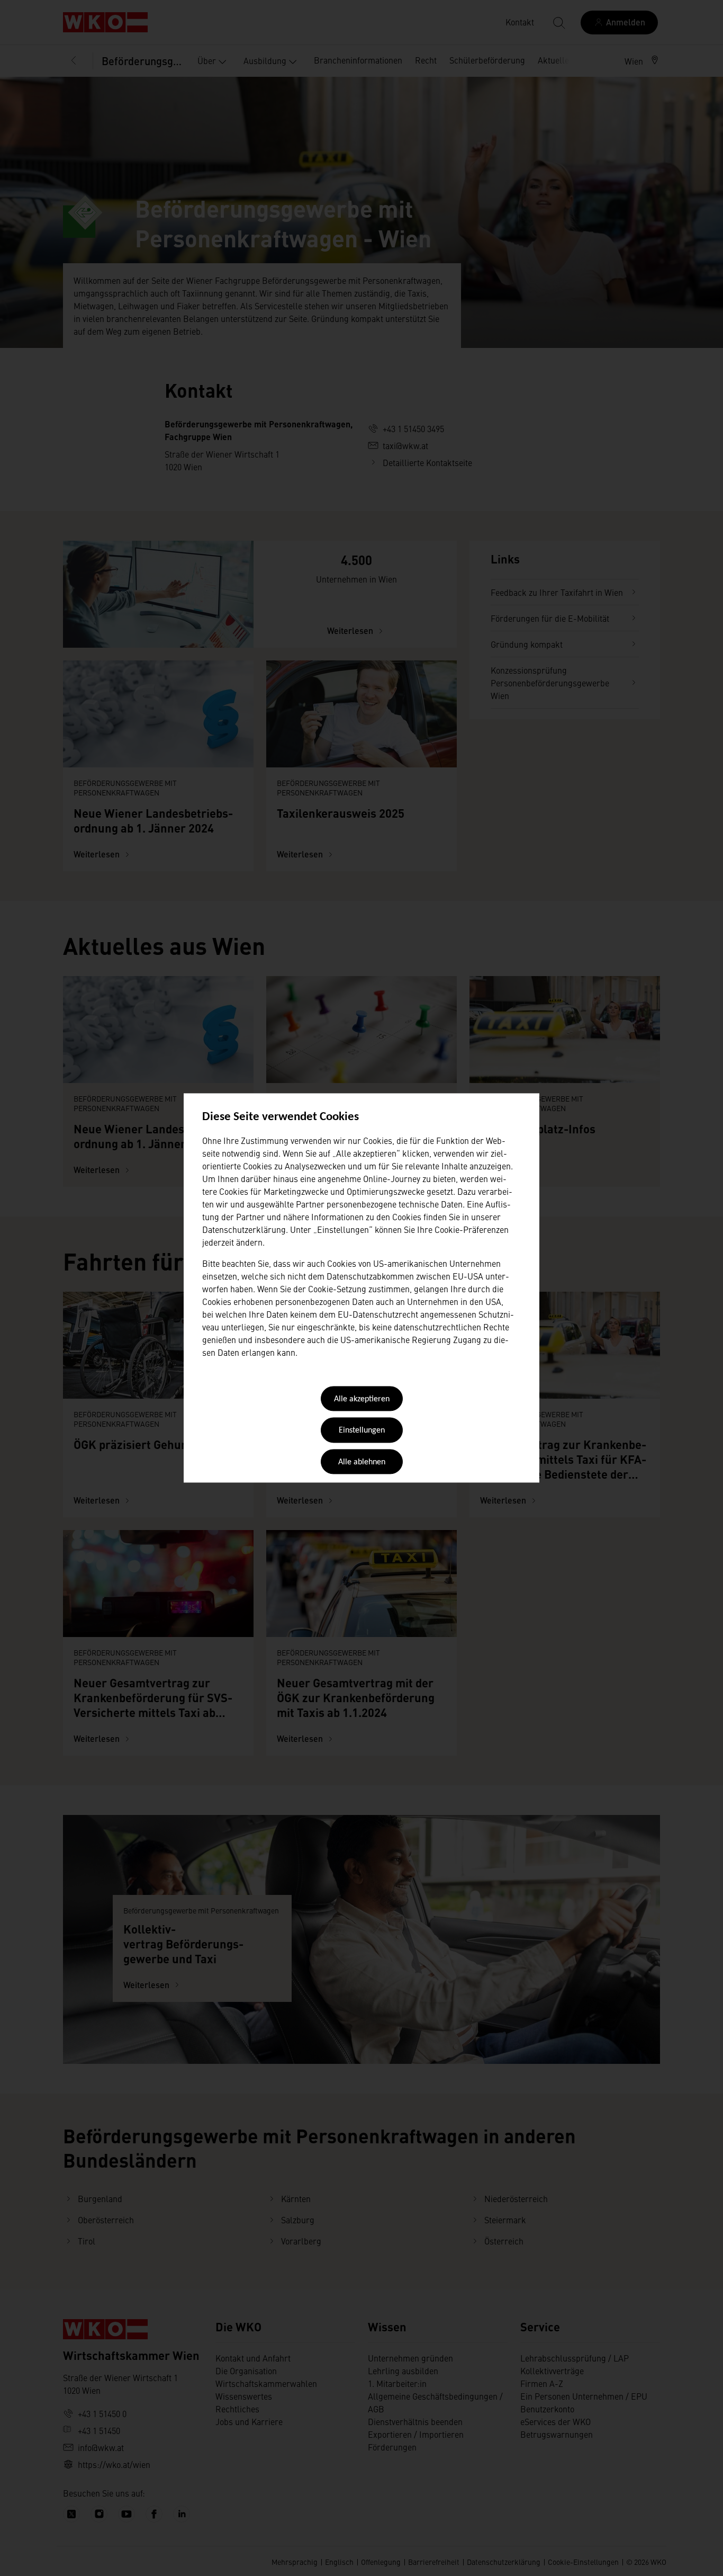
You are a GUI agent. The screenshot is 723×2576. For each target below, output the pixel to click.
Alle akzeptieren (362, 1399)
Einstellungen (362, 1431)
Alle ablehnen (362, 1462)
